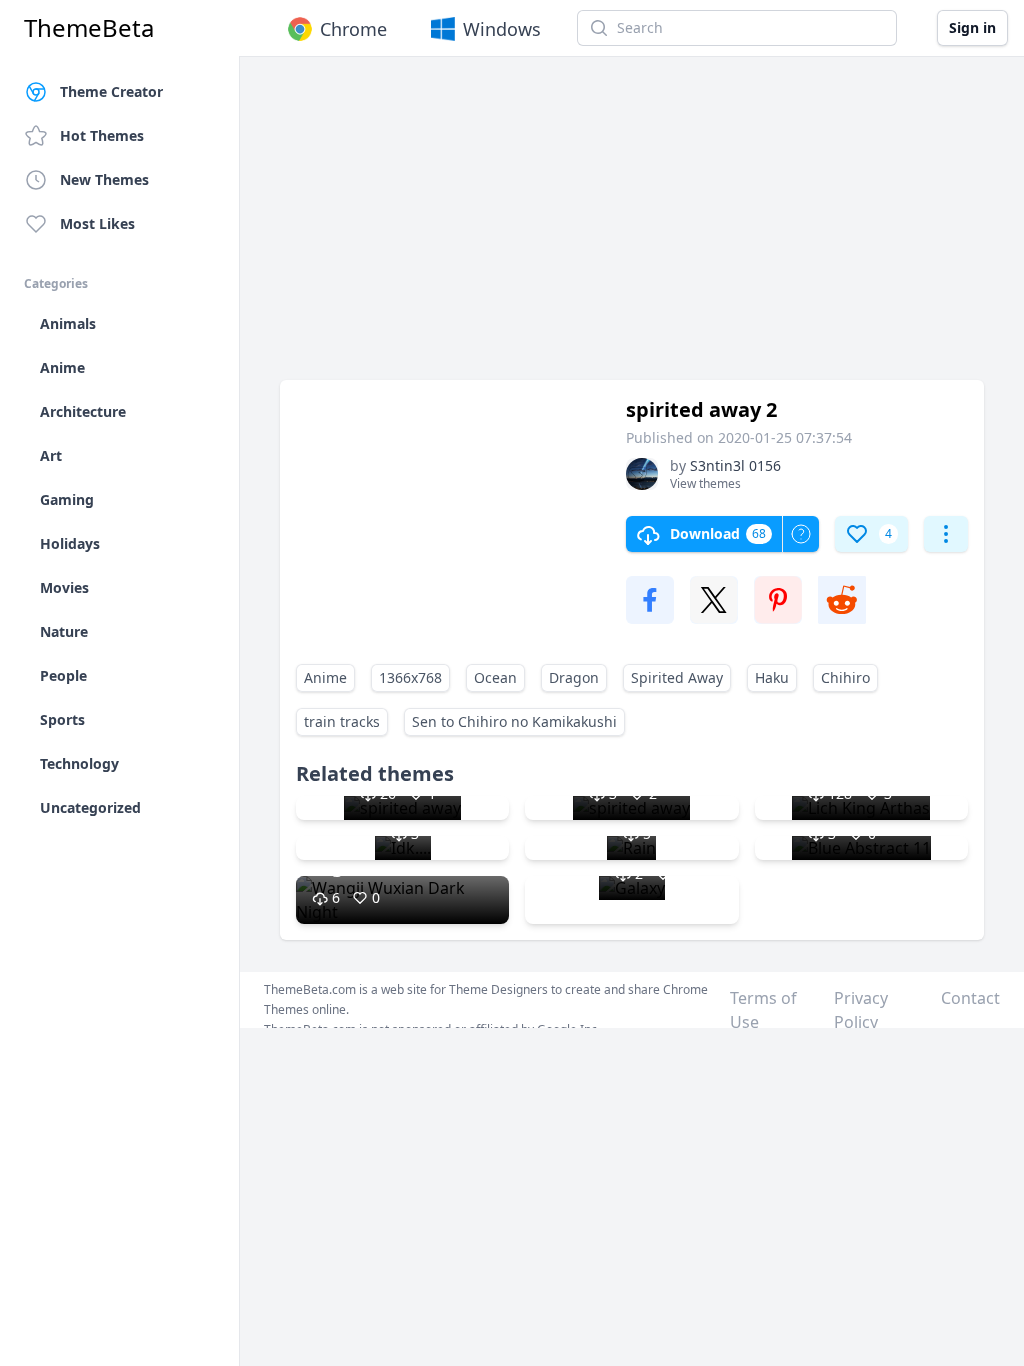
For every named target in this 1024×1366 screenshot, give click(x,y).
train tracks (342, 721)
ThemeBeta (89, 28)
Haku (772, 677)
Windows (502, 29)
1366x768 (410, 677)
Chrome (353, 29)
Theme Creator (111, 91)
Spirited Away (677, 677)
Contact (970, 998)
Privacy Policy (861, 1010)
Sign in (972, 27)
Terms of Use (763, 1010)
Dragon (574, 677)
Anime (325, 677)
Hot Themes (102, 135)
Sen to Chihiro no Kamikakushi (514, 721)
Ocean (495, 677)
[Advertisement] (632, 228)
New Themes (104, 179)
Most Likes (97, 223)
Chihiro (845, 677)
